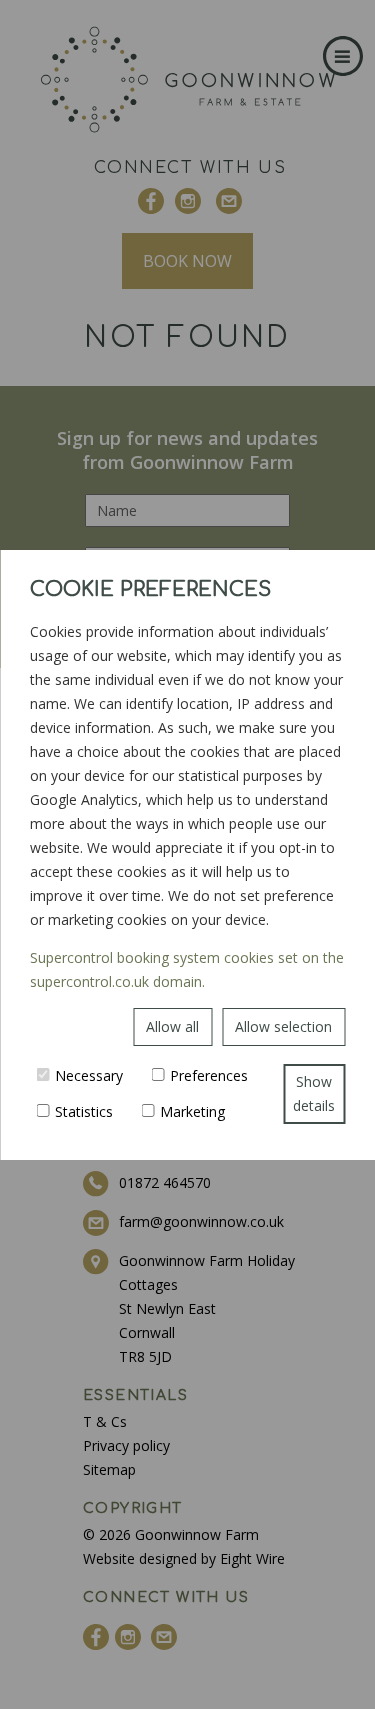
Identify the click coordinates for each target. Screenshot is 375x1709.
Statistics (84, 1111)
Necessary (89, 1075)
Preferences (209, 1075)
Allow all (172, 1026)
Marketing (192, 1111)
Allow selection (283, 1026)
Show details (314, 1093)
